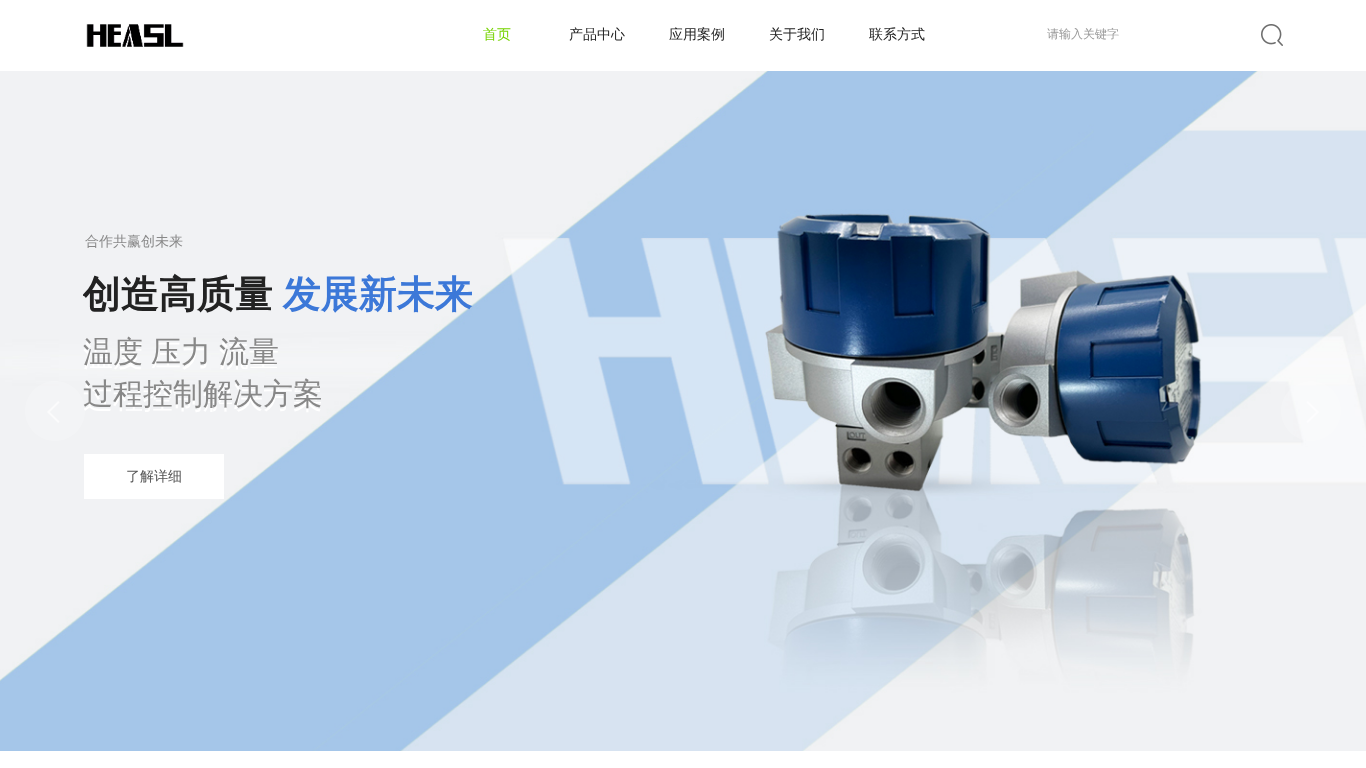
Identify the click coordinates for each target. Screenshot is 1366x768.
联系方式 (897, 34)
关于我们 (797, 34)
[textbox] (1151, 34)
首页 (497, 34)
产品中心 (597, 34)
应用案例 (697, 34)
